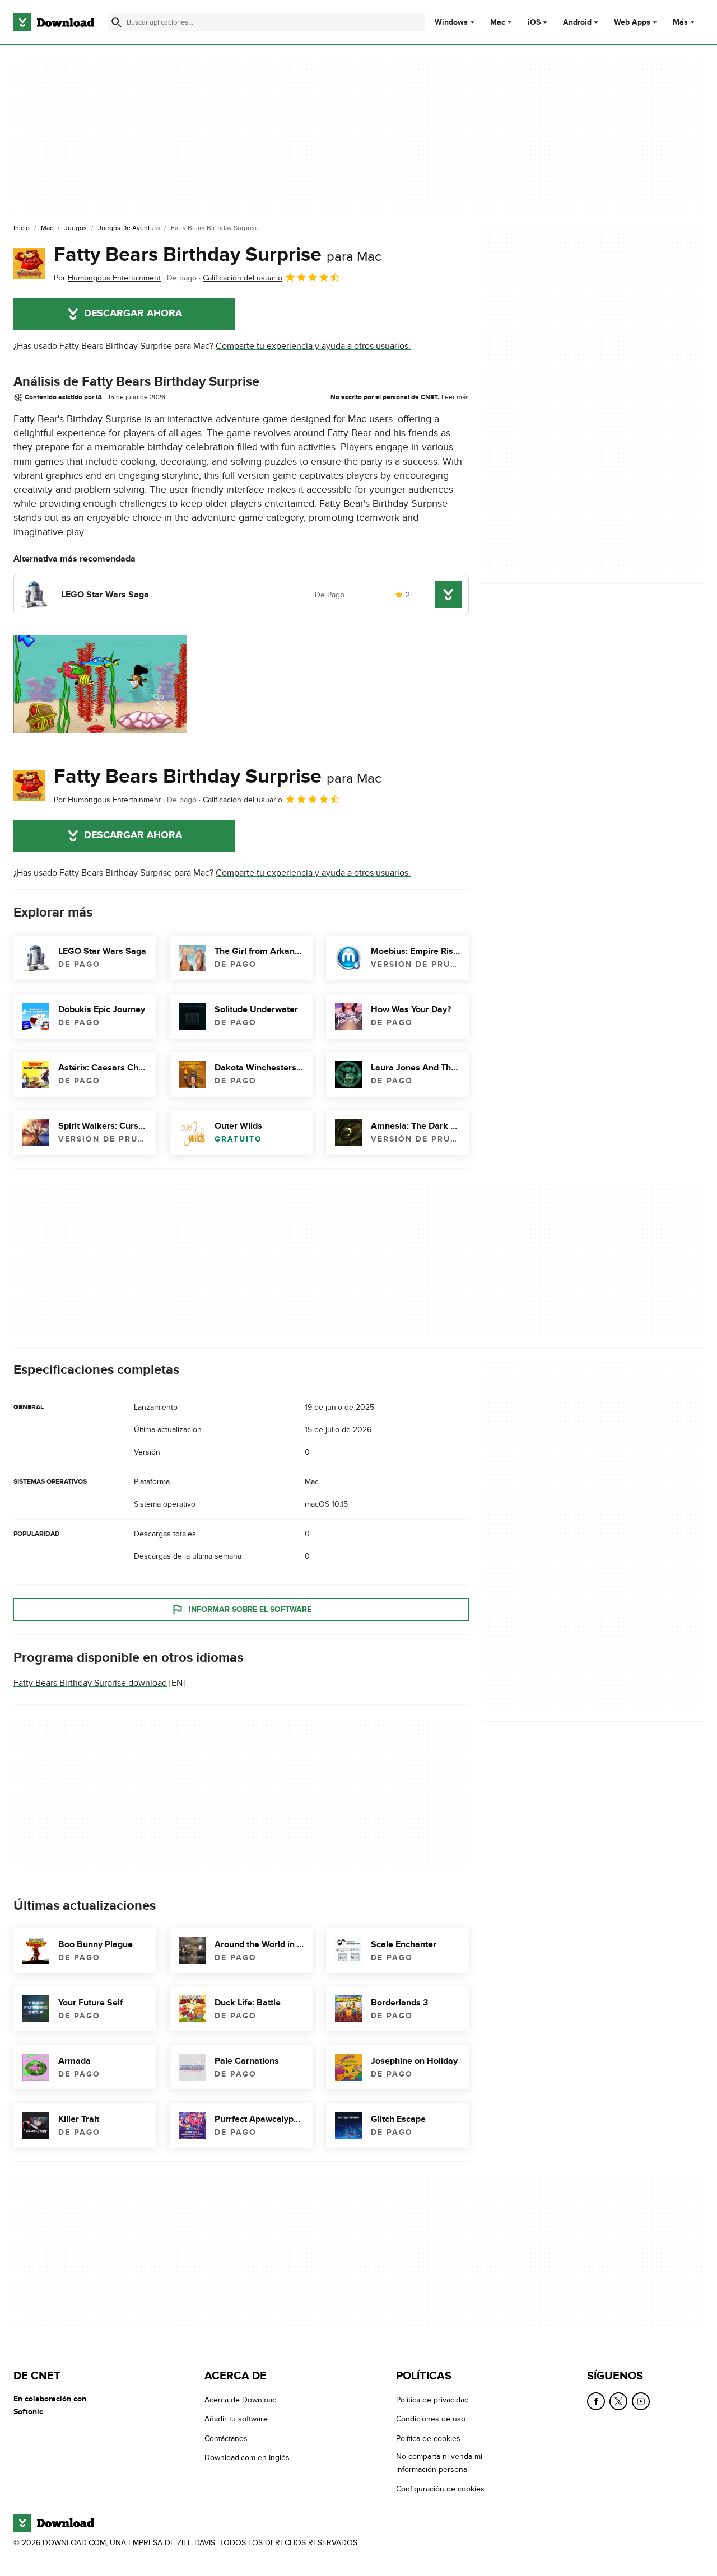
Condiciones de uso (431, 2419)
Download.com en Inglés (247, 2458)
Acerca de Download (241, 2400)
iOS (534, 22)
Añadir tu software (236, 2419)
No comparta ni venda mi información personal (439, 2463)
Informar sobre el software (250, 1609)
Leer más (455, 397)
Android (577, 22)
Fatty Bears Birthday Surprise (218, 255)
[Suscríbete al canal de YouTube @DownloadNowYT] (641, 2401)
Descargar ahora (133, 314)
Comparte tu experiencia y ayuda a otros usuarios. (313, 346)
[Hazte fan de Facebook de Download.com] (596, 2401)
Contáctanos (226, 2439)
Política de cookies (428, 2439)
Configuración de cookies (440, 2488)
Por (107, 278)
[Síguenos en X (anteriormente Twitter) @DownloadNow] (618, 2401)
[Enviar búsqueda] (117, 22)
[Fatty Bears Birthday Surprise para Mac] (29, 264)
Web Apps (632, 22)
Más (680, 22)
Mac (498, 22)
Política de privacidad (432, 2400)
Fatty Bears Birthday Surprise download (90, 1683)
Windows (451, 22)
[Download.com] (54, 22)
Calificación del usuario (243, 278)
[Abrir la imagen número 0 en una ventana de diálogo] (100, 684)
